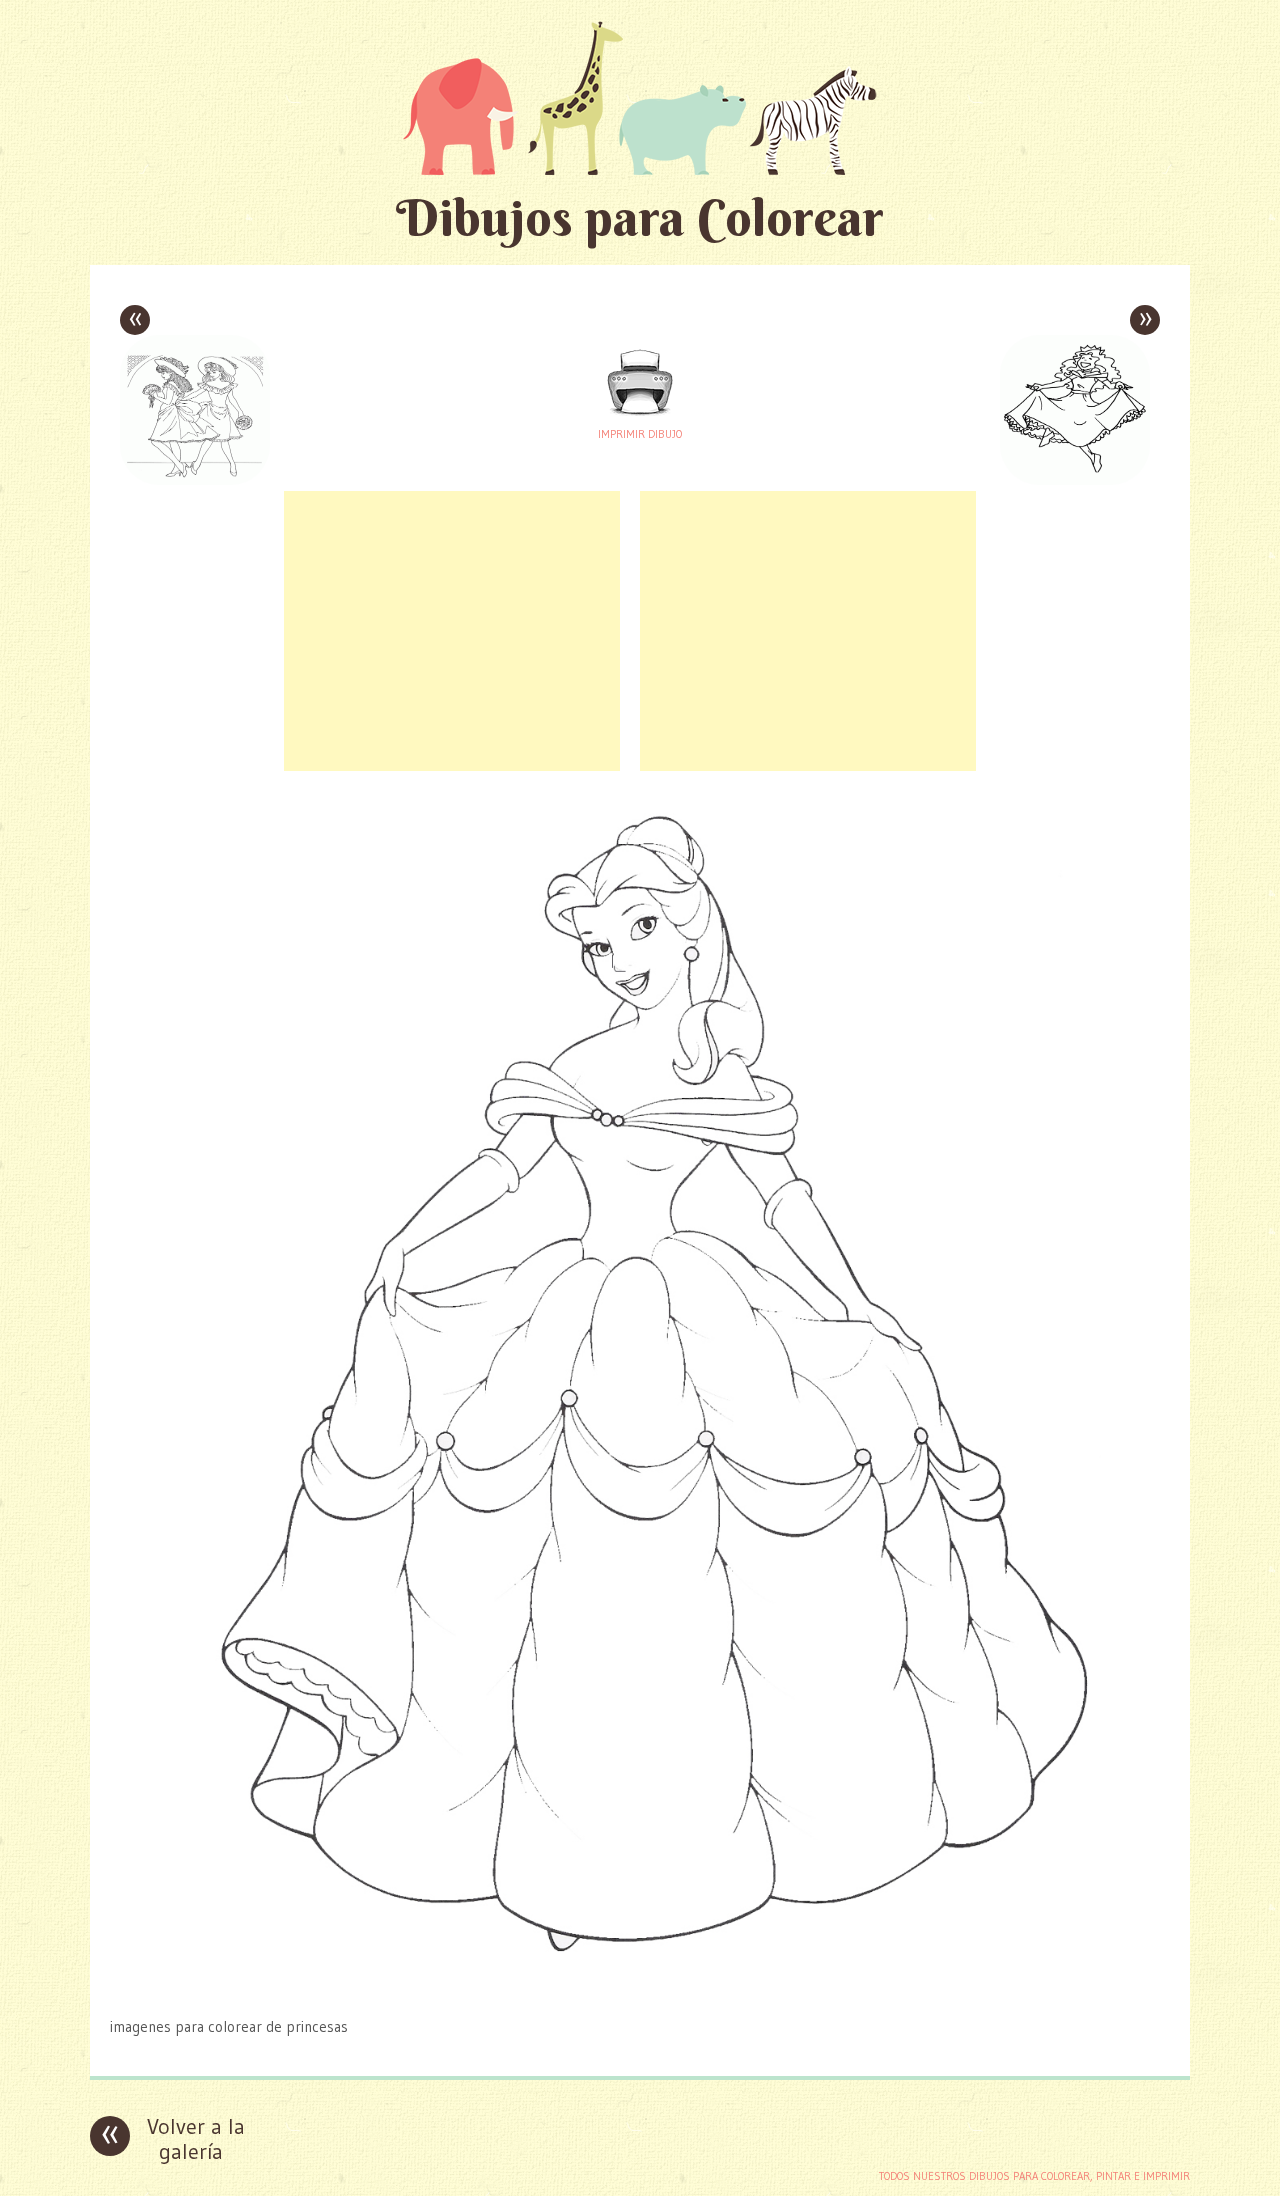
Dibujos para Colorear (640, 217)
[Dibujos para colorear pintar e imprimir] (640, 97)
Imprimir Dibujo (640, 434)
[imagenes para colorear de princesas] (640, 1987)
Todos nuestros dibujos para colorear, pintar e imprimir (1034, 2176)
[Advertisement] (452, 631)
